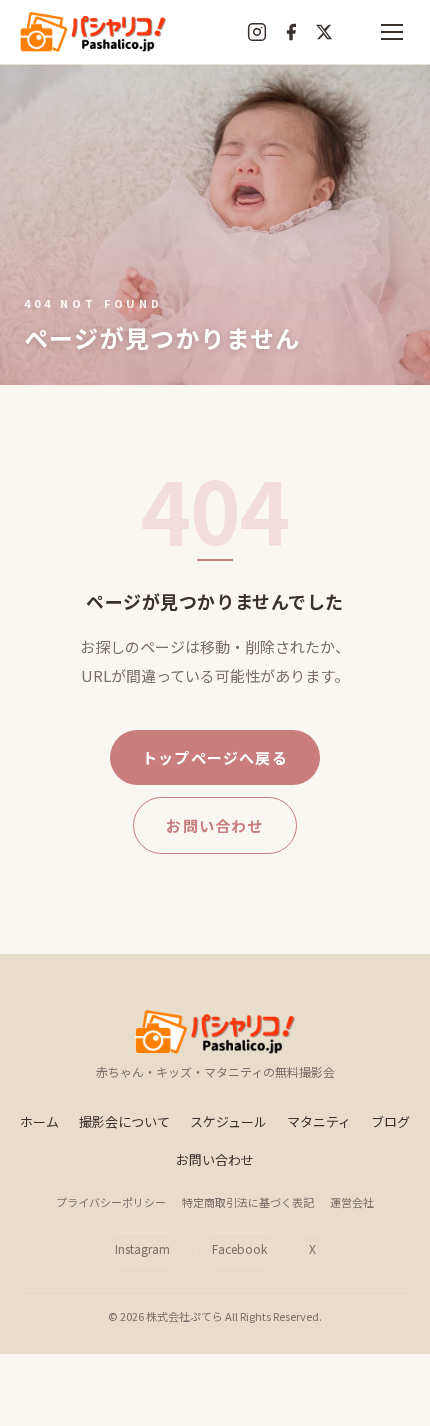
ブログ (390, 1121)
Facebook (239, 1248)
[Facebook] (291, 32)
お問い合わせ (214, 825)
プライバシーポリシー (111, 1202)
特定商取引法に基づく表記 (248, 1202)
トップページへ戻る (215, 757)
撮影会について (124, 1121)
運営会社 (352, 1202)
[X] (324, 32)
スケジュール (228, 1121)
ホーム (39, 1121)
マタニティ (319, 1121)
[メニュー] (392, 32)
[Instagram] (257, 32)
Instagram (142, 1248)
